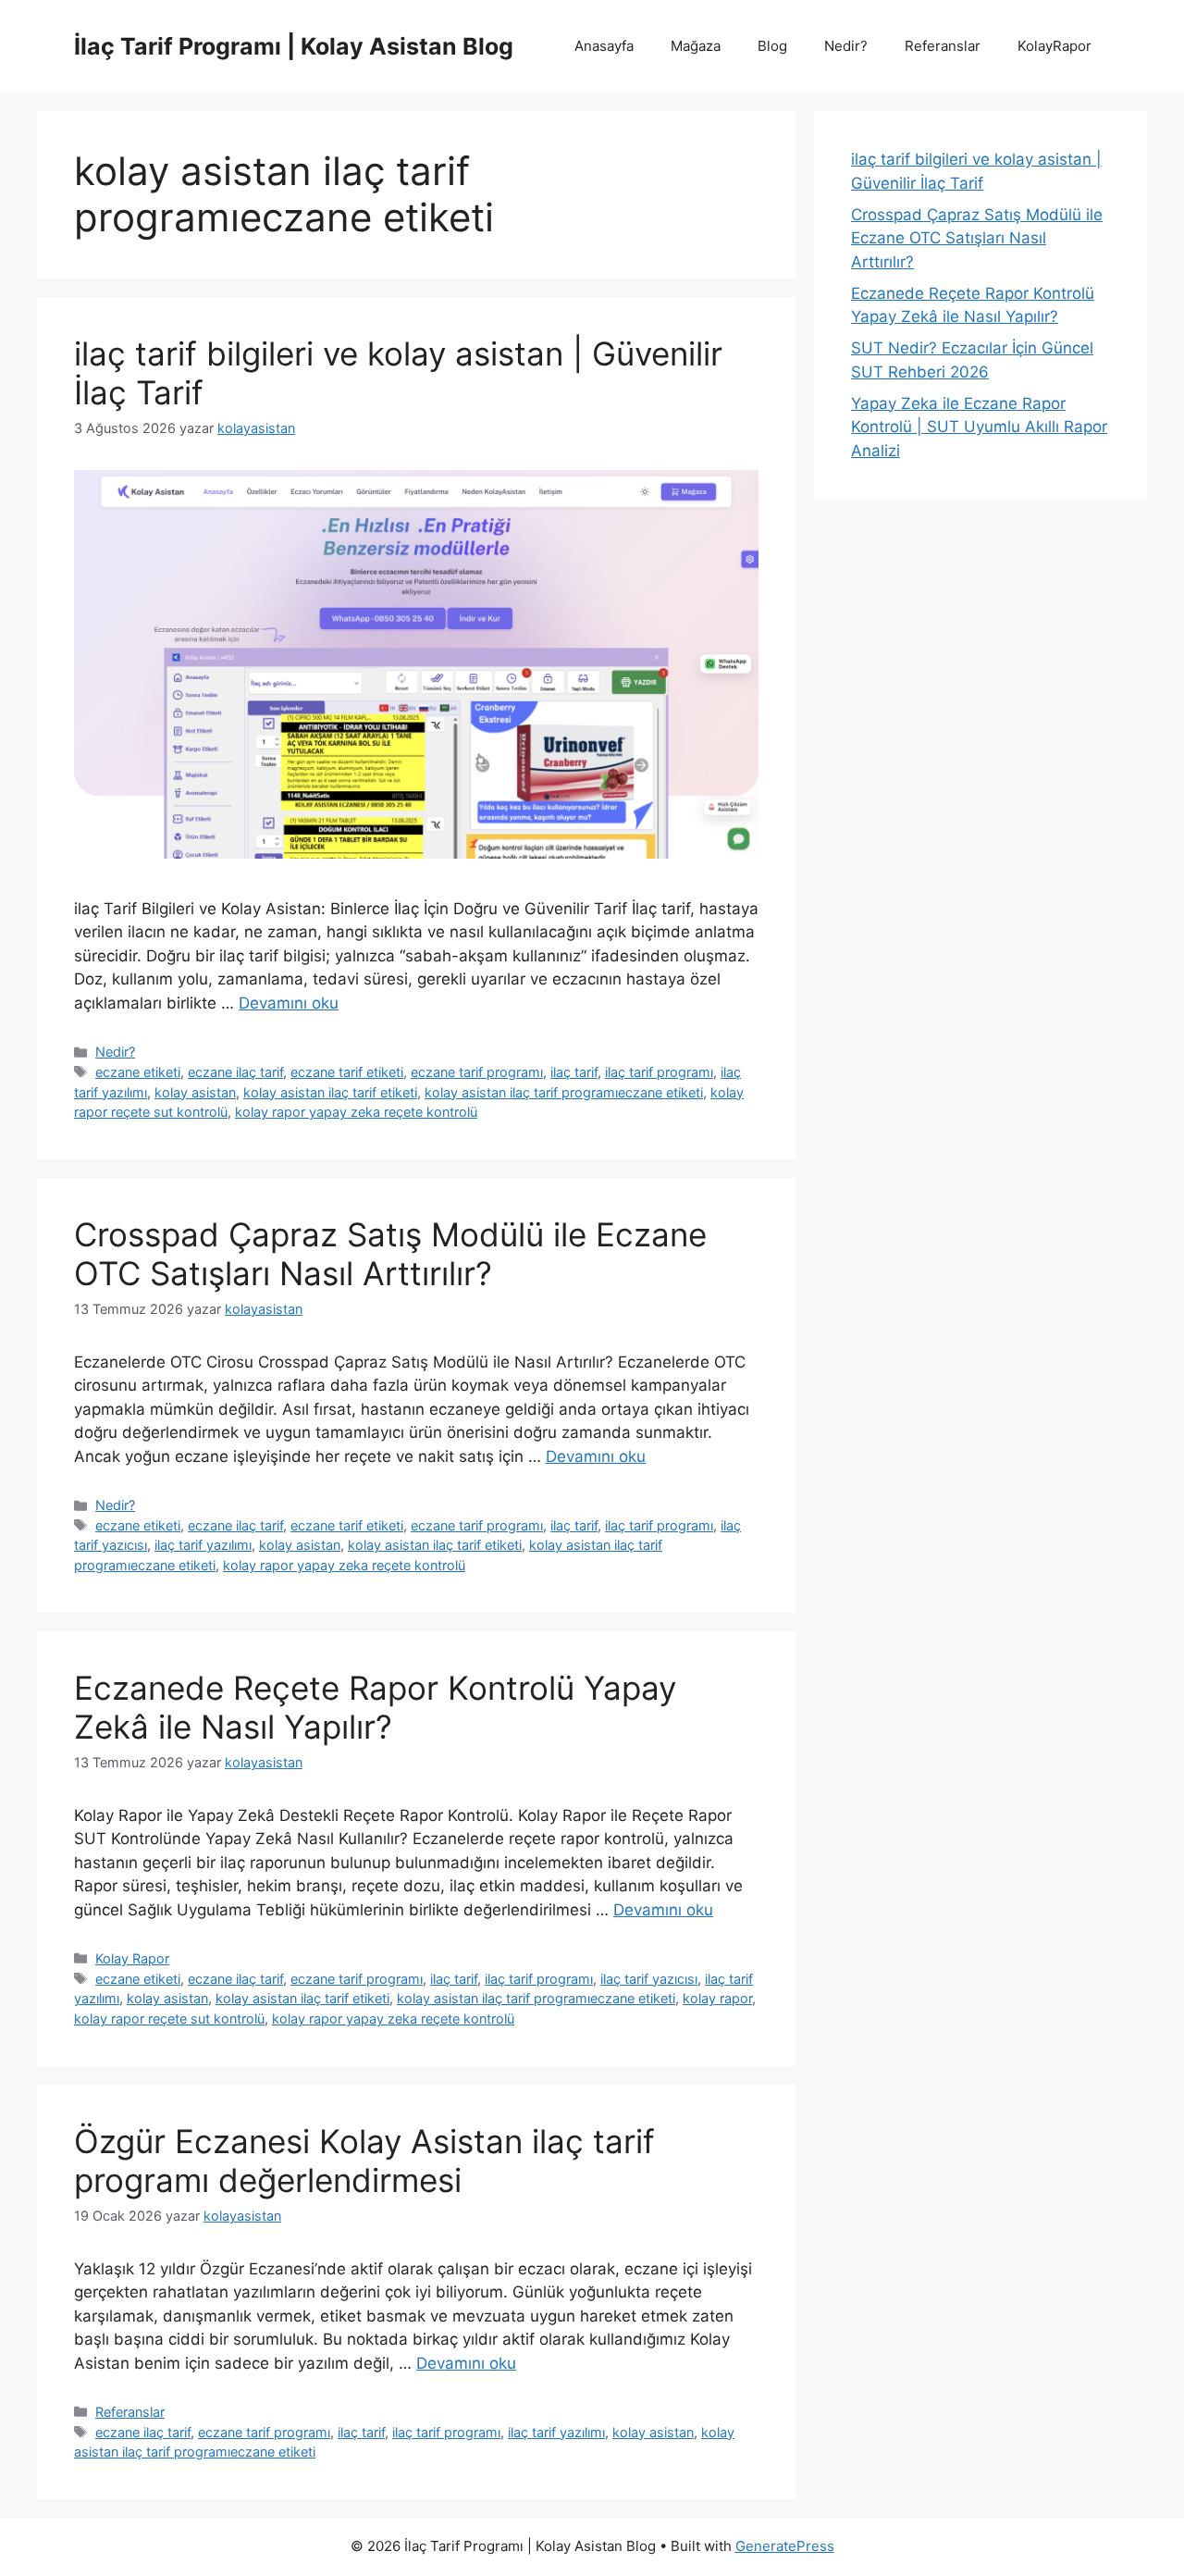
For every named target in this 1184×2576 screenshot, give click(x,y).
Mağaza (696, 46)
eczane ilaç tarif (235, 1072)
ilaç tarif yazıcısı (649, 1979)
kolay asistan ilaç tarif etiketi (330, 1092)
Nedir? (846, 46)
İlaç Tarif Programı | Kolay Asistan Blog (294, 46)
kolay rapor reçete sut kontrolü (169, 2019)
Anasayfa (604, 46)
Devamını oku (289, 1003)
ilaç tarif (574, 1072)
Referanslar (943, 46)
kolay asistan (195, 1092)
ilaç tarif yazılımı (203, 1545)
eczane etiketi (138, 1072)
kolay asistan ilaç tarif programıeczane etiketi (564, 1092)
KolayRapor (1054, 46)
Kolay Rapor (132, 1958)
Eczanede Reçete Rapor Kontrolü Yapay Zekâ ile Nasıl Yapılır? (375, 1707)
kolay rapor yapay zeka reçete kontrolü (356, 1112)
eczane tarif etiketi (347, 1072)
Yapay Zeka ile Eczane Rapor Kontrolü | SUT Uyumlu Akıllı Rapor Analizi (979, 427)
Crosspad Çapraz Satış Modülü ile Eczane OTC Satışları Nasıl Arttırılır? (390, 1254)
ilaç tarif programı (659, 1072)
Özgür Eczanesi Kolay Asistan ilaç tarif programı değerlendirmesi (364, 2161)
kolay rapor (717, 1998)
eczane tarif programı (477, 1072)
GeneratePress (785, 2546)
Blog (772, 46)
